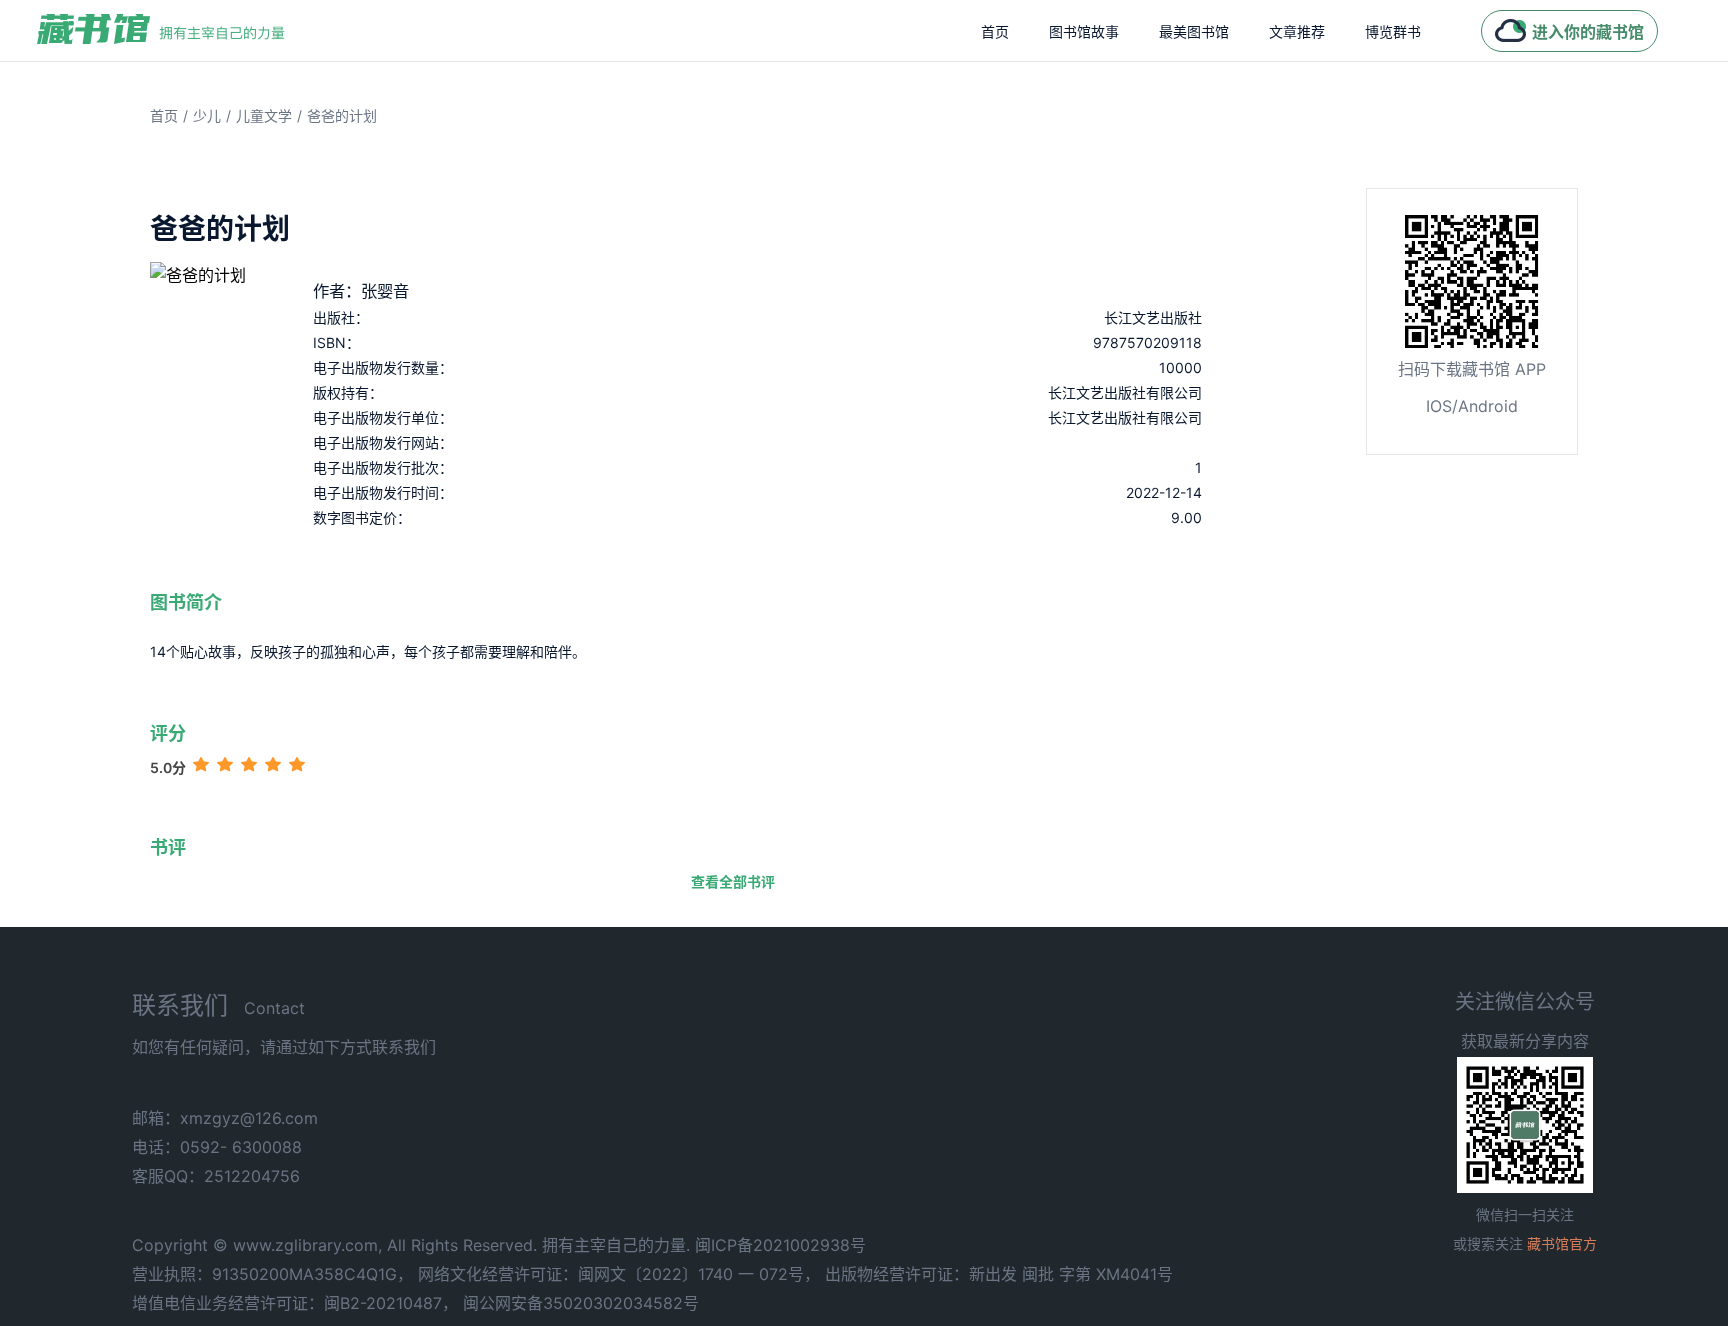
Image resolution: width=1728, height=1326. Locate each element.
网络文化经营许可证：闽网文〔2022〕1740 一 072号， (619, 1274)
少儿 (207, 115)
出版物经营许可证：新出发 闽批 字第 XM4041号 (999, 1274)
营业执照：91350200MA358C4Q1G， (272, 1274)
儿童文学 (264, 115)
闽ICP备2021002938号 (780, 1245)
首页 (995, 31)
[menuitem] (995, 31)
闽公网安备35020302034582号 (581, 1303)
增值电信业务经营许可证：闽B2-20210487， (295, 1303)
